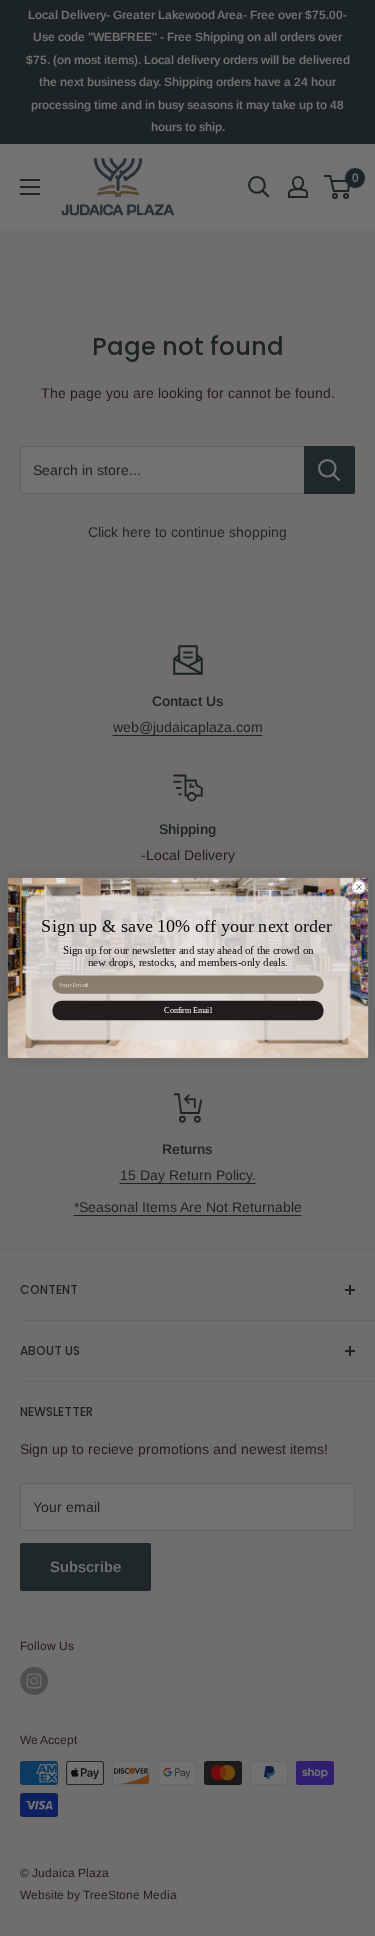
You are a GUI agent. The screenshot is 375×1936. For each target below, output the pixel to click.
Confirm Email (188, 1010)
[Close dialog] (358, 887)
